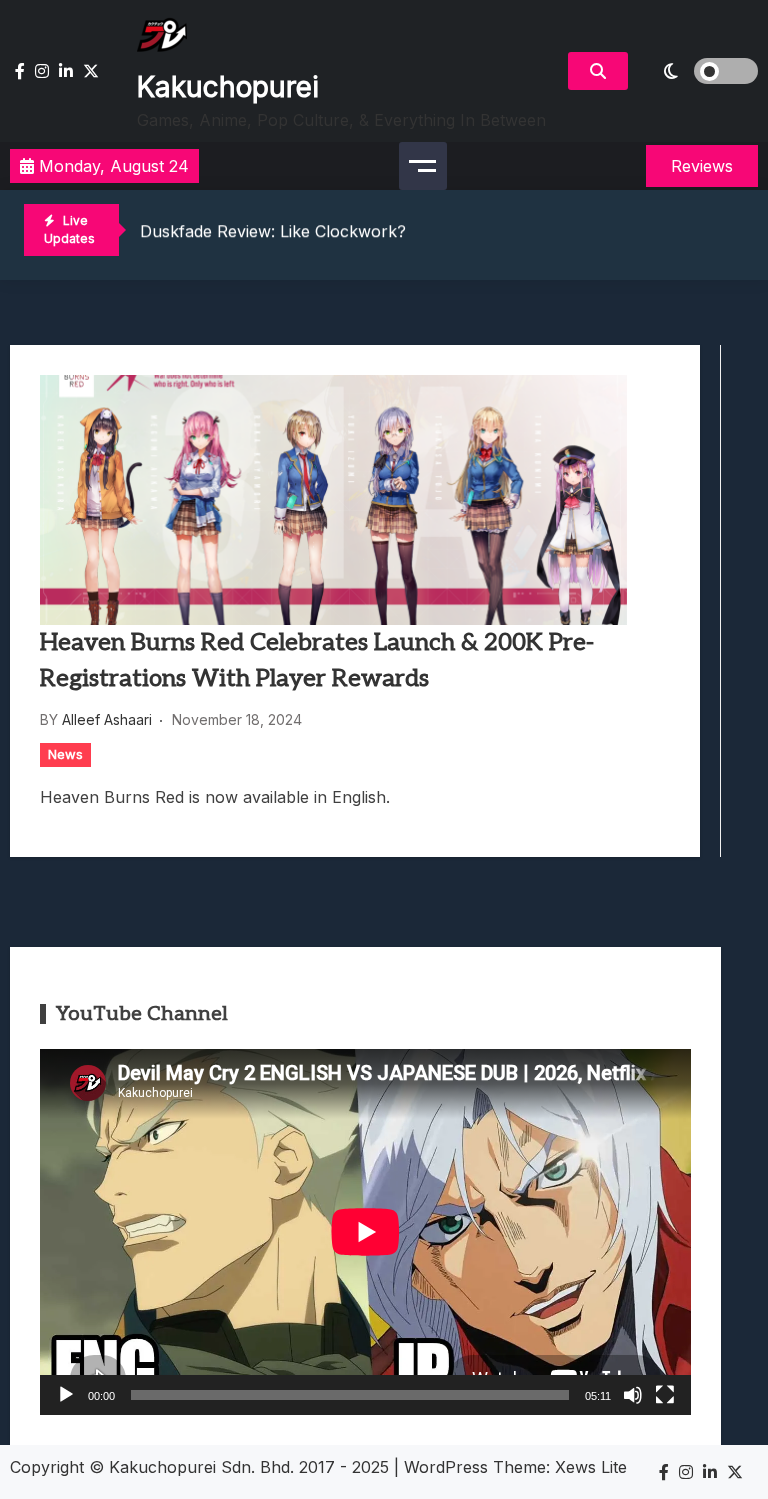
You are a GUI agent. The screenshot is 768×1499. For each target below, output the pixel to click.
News (65, 754)
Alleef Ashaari (107, 719)
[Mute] (633, 1395)
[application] (365, 1232)
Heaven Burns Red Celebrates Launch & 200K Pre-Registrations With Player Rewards (317, 660)
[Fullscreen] (665, 1395)
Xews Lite (591, 1467)
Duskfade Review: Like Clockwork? (273, 231)
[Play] (66, 1395)
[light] (698, 71)
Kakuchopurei (228, 87)
